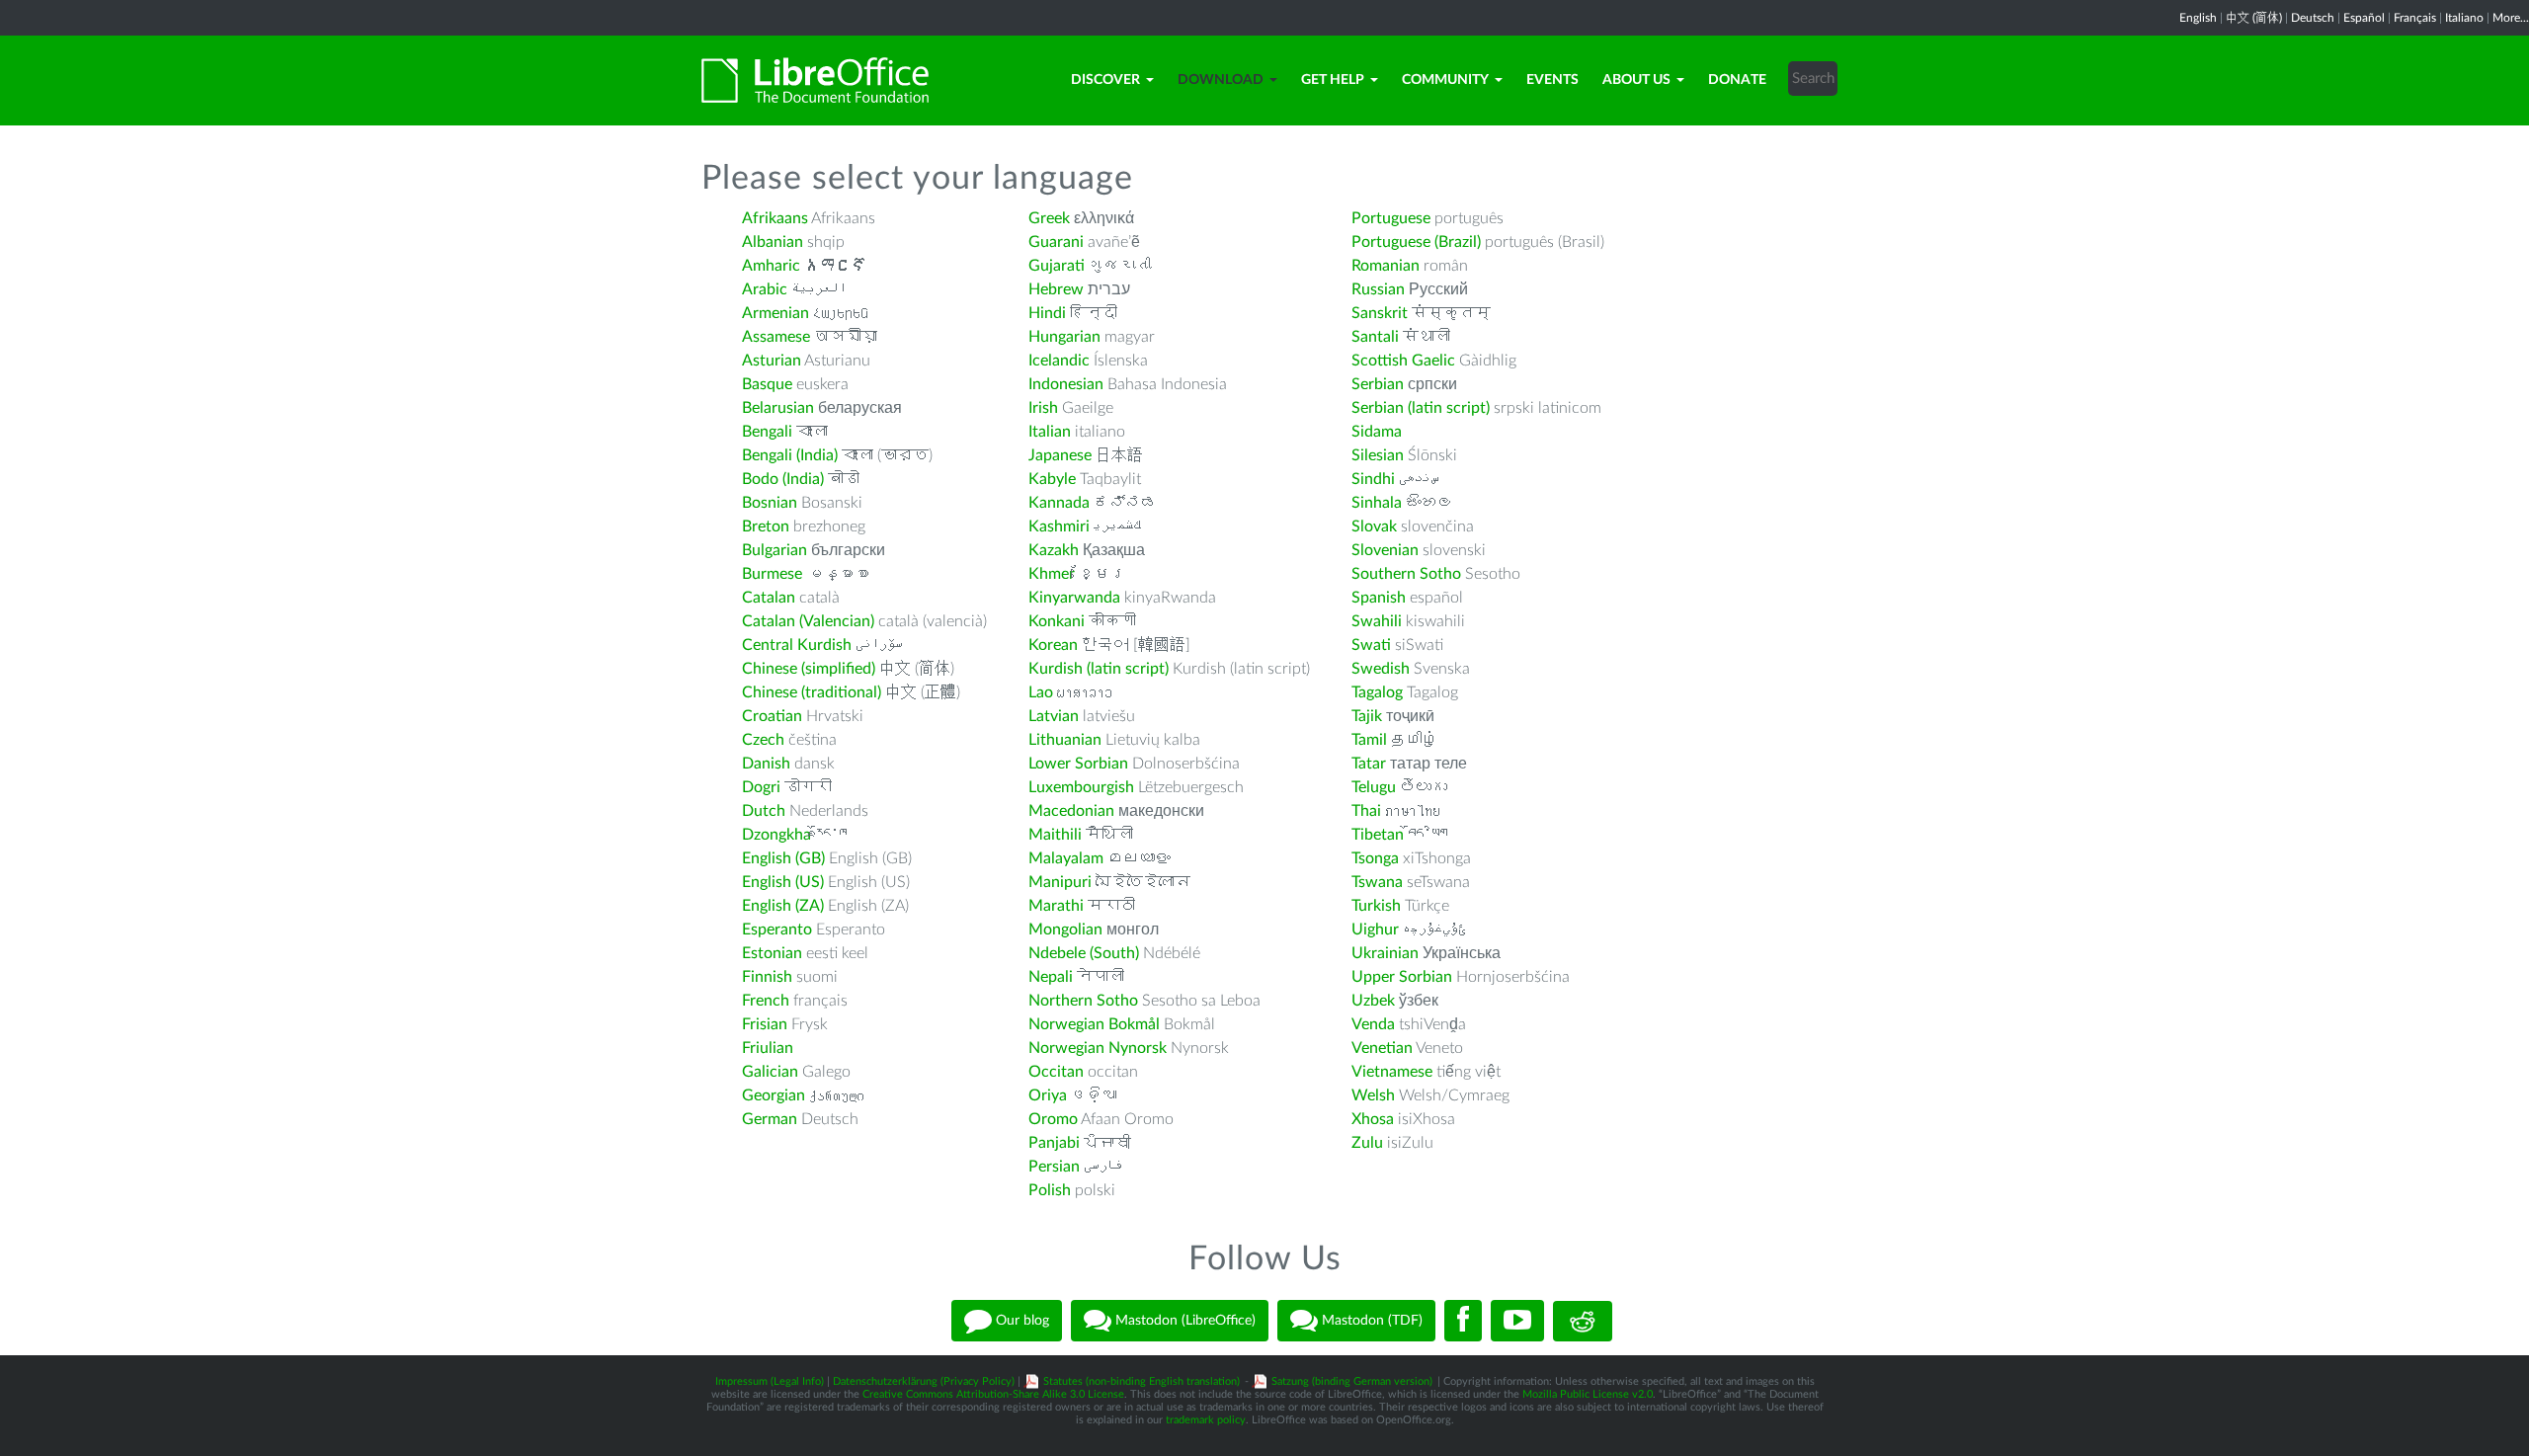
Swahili (1379, 621)
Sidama (1377, 432)
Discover (1105, 80)
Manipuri (1060, 882)
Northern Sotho (1083, 1001)
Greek (1049, 218)
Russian (1378, 289)
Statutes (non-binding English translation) (1142, 1381)
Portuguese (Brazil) (1416, 242)
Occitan (1056, 1072)
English (2198, 18)
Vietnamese (1392, 1072)
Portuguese (1391, 218)
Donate (1737, 80)
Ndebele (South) (1084, 953)
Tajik (1367, 716)
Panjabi (1054, 1143)
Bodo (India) (783, 479)
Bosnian (770, 503)
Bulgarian (775, 550)
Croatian (772, 716)
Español (2364, 18)
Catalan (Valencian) (808, 621)
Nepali (1051, 977)
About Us (1636, 80)
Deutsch (2313, 18)
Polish (1050, 1190)
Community (1445, 80)
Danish (766, 764)
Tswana (1377, 882)
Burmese (772, 574)
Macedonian (1071, 811)
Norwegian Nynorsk (1098, 1048)
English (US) (783, 882)
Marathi (1056, 906)
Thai (1366, 811)
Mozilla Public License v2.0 (1588, 1394)
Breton (766, 526)
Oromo (1053, 1119)
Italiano (2464, 18)
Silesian (1378, 455)
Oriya (1048, 1095)
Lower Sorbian (1078, 764)
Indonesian (1066, 384)
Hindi (1047, 313)
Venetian (1382, 1048)
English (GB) (783, 858)
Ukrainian (1385, 953)
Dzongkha (776, 835)
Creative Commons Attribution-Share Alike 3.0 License (993, 1394)
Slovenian (1385, 550)
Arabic (765, 289)
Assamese (776, 337)
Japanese (1060, 455)
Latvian (1054, 716)
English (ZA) (783, 906)
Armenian (775, 313)
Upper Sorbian (1402, 977)
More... (2511, 18)
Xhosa (1373, 1119)
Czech (763, 740)
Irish (1043, 408)
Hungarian (1064, 337)
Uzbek (1373, 1001)
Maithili (1055, 835)
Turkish (1376, 906)
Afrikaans (775, 218)
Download (1221, 80)
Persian (1054, 1167)
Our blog (1020, 1321)
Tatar (1369, 764)
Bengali (767, 432)
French (766, 1001)
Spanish (1379, 598)
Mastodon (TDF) (1370, 1321)
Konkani (1057, 621)
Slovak (1374, 526)
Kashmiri (1059, 526)
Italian (1050, 432)
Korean (1053, 645)
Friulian (768, 1048)
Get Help (1333, 80)
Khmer (1052, 574)
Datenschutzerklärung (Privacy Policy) (924, 1381)
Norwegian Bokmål (1094, 1024)
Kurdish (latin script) (1099, 669)
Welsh (1373, 1095)
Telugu (1374, 787)
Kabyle (1052, 479)
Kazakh (1054, 550)
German (770, 1119)
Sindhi (1373, 479)
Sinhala (1377, 503)
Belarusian (778, 408)
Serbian (1378, 384)
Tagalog (1377, 692)
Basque (767, 384)
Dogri (761, 787)
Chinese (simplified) (809, 669)
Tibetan (1378, 835)
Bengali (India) (790, 455)
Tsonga (1375, 858)
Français (2415, 18)
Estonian (772, 953)
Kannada (1059, 503)
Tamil (1369, 740)
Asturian (772, 361)
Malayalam (1066, 858)
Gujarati (1057, 266)
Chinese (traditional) (812, 692)
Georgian (774, 1095)
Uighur (1375, 930)
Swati (1371, 645)
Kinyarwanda (1074, 598)
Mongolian (1065, 930)
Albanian (773, 242)
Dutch (764, 811)
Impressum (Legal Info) (770, 1381)
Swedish (1381, 669)
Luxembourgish (1081, 787)
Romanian (1386, 266)
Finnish (767, 977)
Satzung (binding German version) (1352, 1381)
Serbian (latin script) (1421, 408)
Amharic (771, 266)
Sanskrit (1380, 313)
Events (1552, 80)
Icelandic (1059, 361)
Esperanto (777, 930)
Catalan (769, 598)
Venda (1373, 1024)
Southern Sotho (1406, 574)
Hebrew (1056, 289)
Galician (770, 1072)
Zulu (1367, 1143)
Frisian (765, 1024)
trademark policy (1206, 1420)
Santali (1375, 337)
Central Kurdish (797, 645)
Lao (1041, 692)
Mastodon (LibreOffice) (1183, 1321)
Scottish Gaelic (1403, 361)
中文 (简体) (2254, 18)
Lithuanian (1065, 740)
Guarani (1056, 242)
